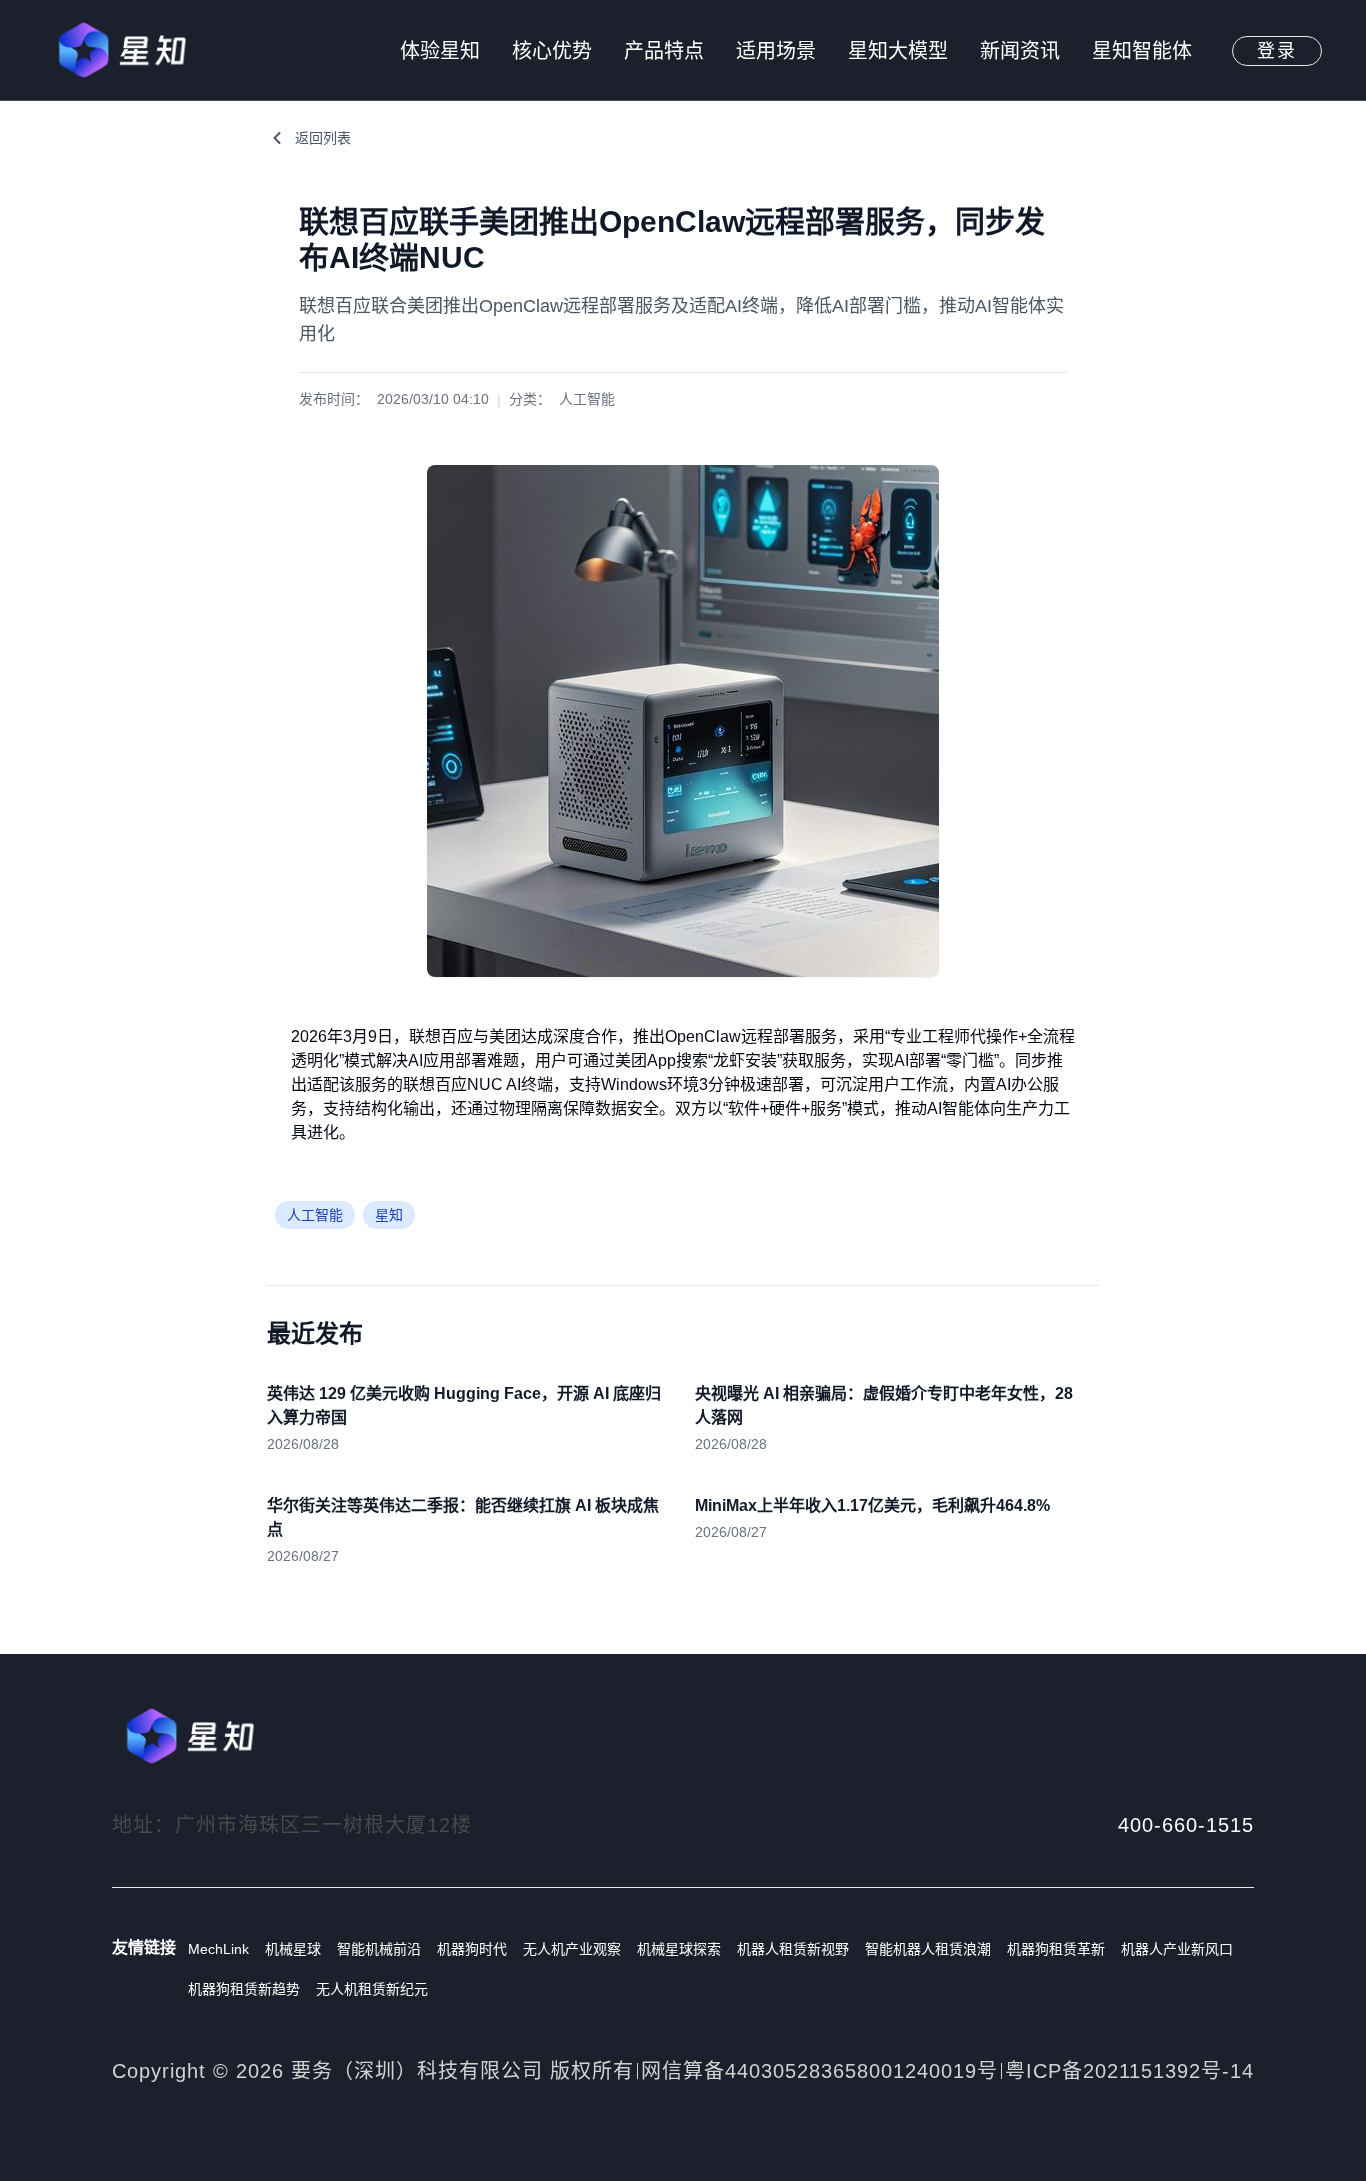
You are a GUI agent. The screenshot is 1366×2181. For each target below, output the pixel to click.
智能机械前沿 (379, 1949)
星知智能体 (1142, 51)
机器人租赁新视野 (793, 1949)
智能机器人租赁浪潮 (928, 1949)
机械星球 (293, 1949)
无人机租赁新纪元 (372, 1989)
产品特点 (664, 51)
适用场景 (776, 51)
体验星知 (440, 51)
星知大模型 (898, 51)
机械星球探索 (679, 1949)
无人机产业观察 (572, 1949)
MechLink (218, 1949)
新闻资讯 (1020, 51)
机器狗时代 (472, 1949)
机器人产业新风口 (1177, 1949)
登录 (1277, 51)
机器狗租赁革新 (1056, 1949)
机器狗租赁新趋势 (244, 1989)
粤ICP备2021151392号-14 (1129, 2071)
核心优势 (552, 51)
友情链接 (144, 1947)
